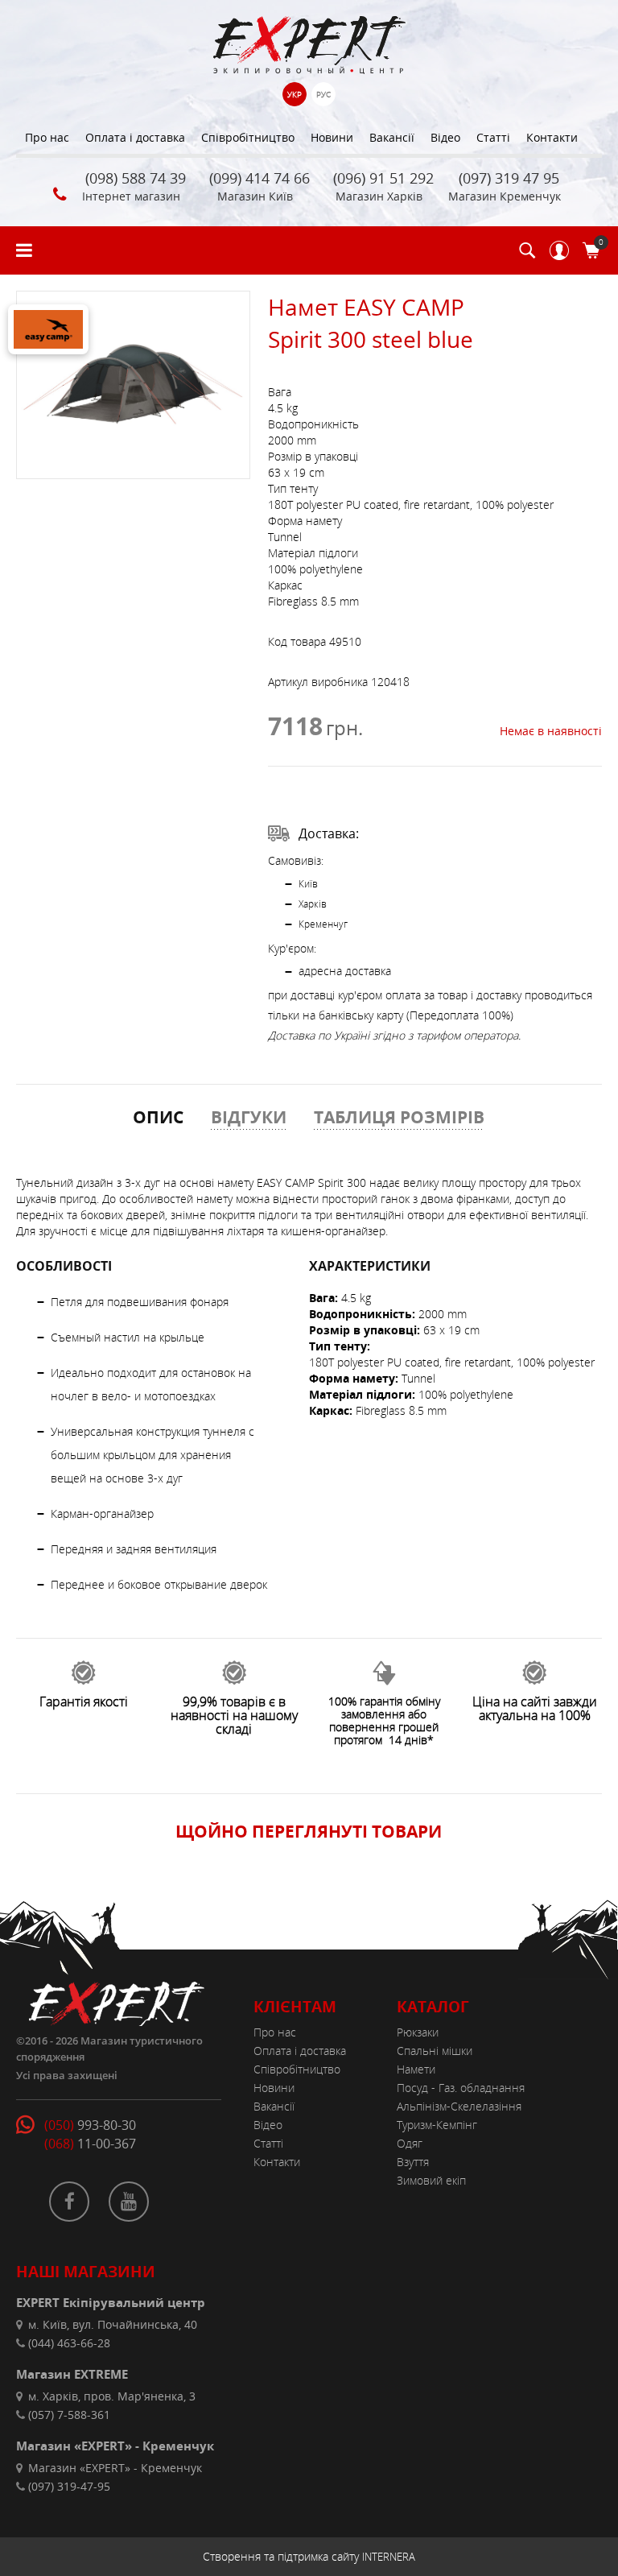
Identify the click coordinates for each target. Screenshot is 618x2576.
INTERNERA (389, 2557)
